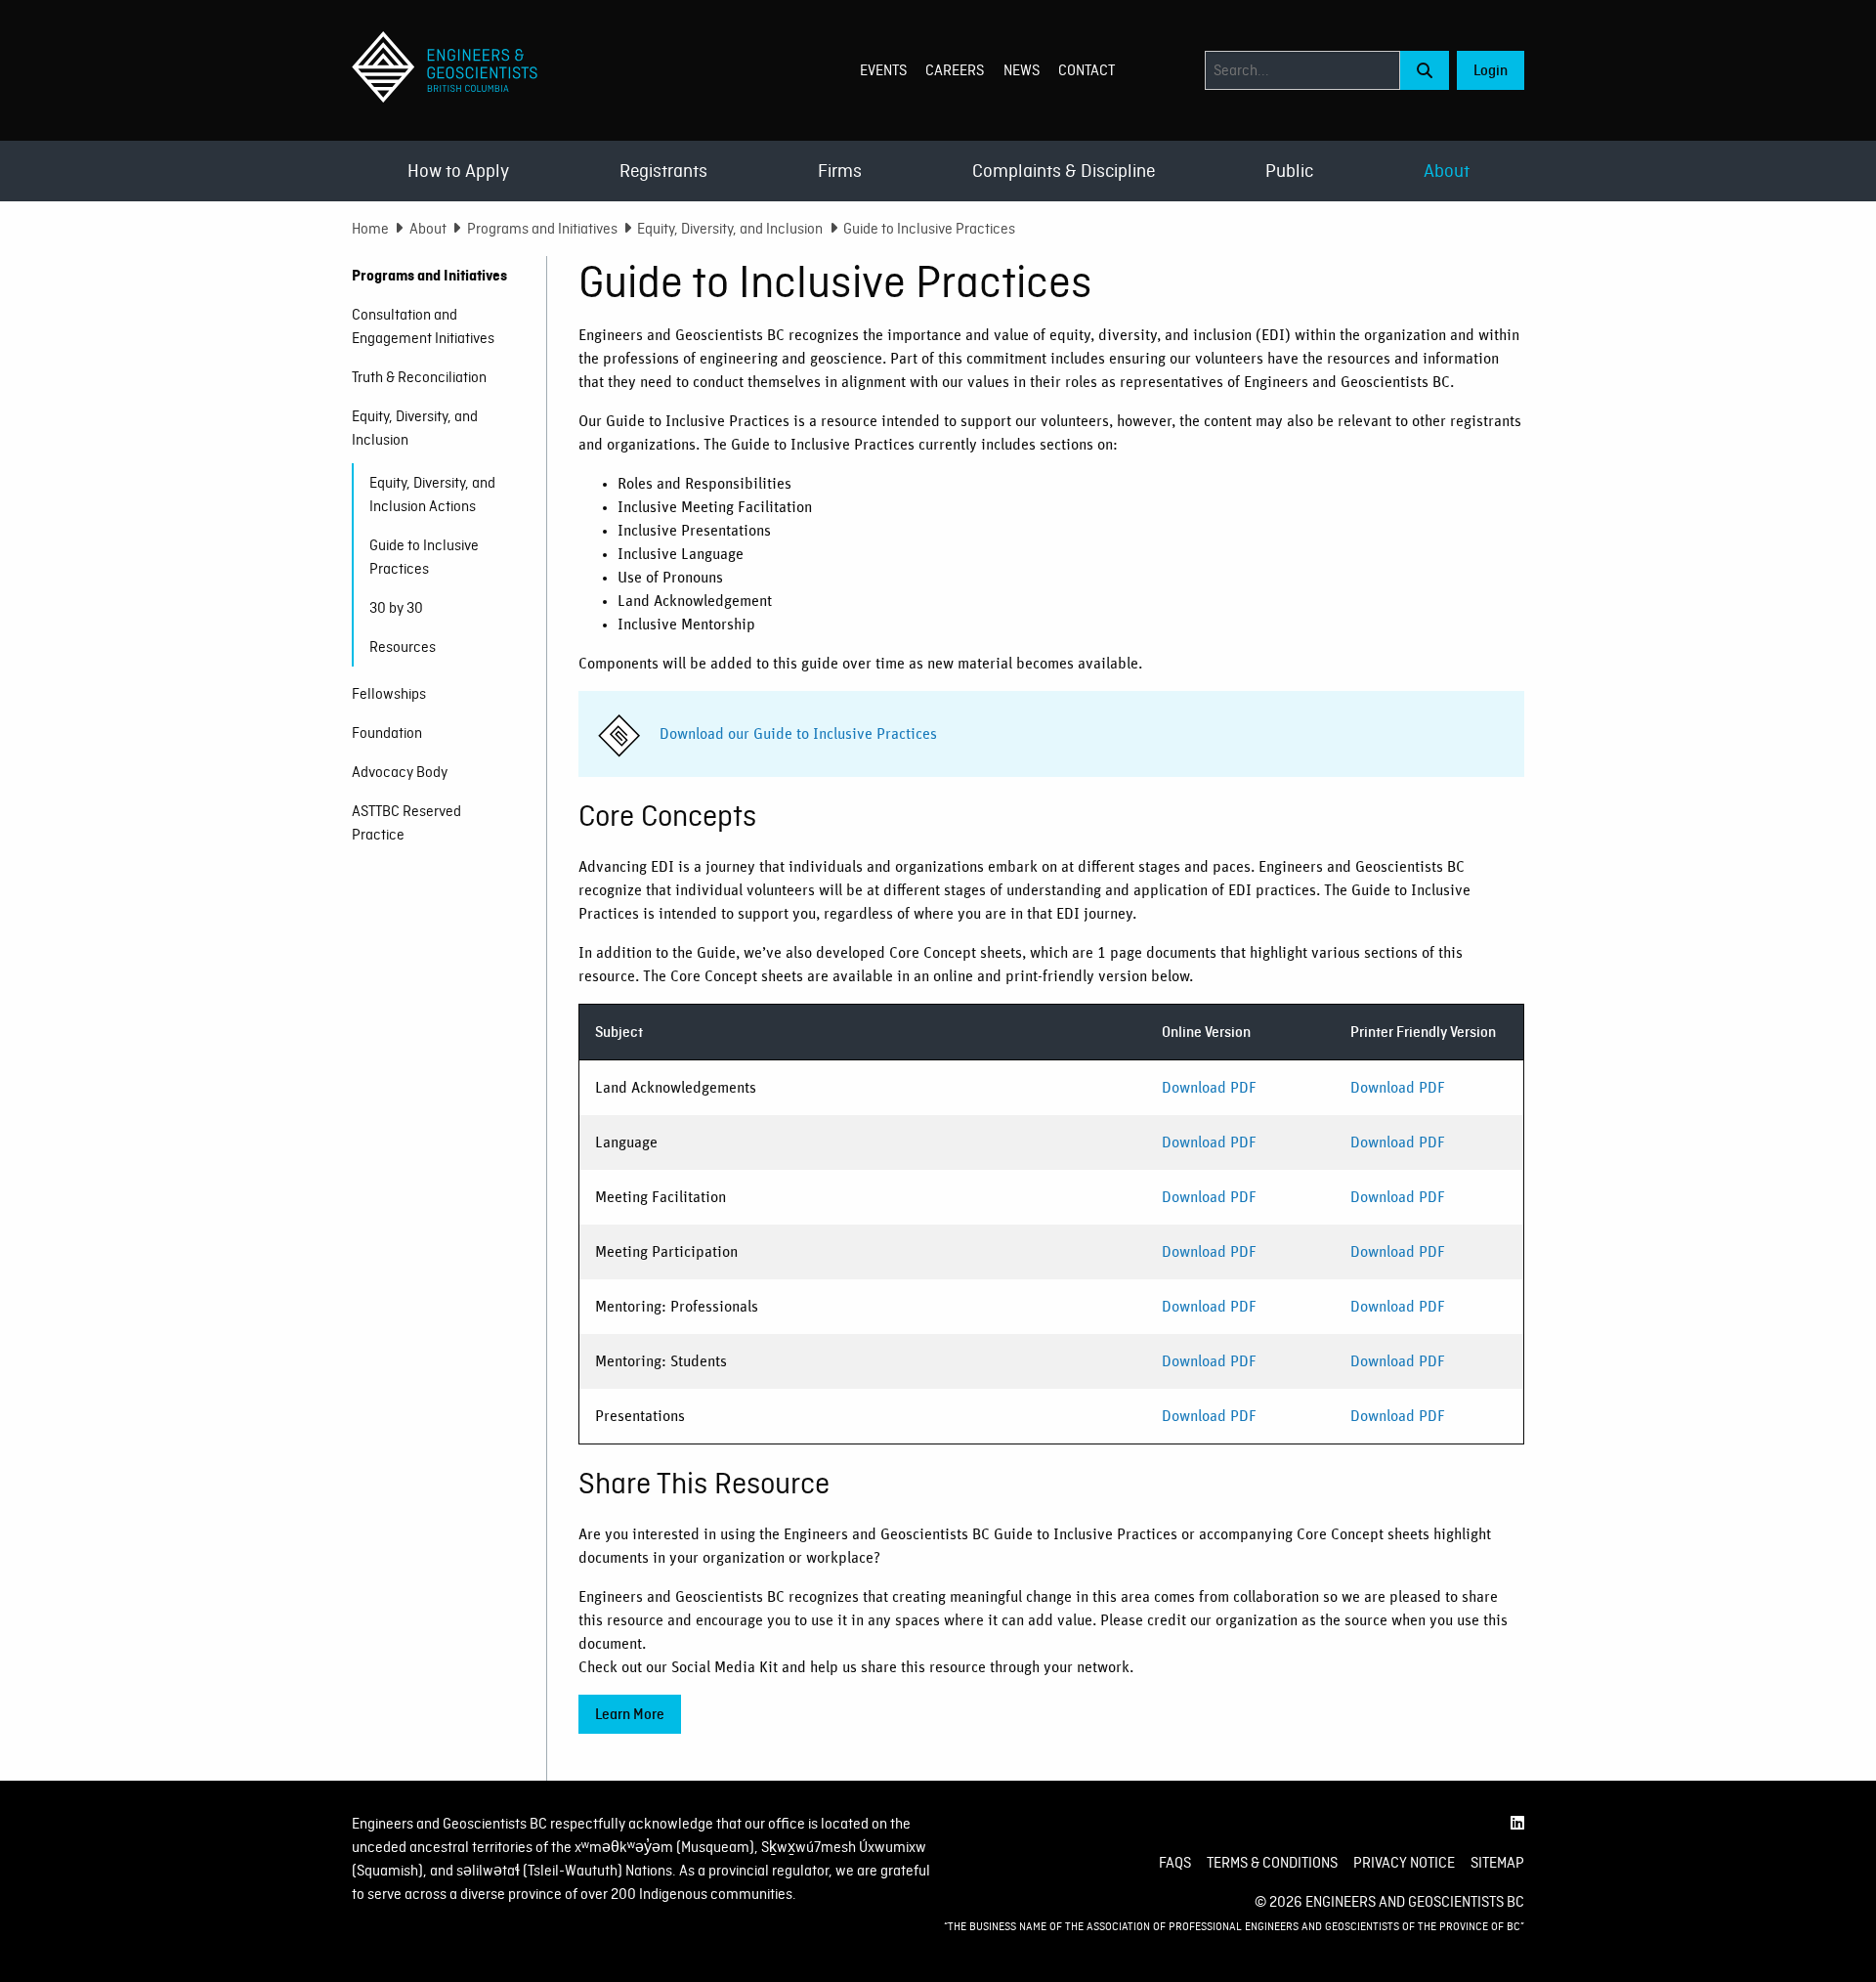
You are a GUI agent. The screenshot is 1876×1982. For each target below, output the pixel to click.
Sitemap (1497, 1863)
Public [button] (1289, 171)
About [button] (1447, 171)
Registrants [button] (663, 171)
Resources (403, 647)
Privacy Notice (1404, 1863)
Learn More (630, 1714)
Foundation (387, 733)
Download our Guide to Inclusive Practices (798, 734)
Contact (1087, 70)
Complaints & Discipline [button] (1064, 171)
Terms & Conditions (1272, 1863)
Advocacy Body (400, 772)
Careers (955, 70)
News (1022, 70)
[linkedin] (1517, 1824)
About (428, 229)
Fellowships (389, 694)
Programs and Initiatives (542, 229)
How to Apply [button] (458, 171)
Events (883, 70)
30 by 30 (396, 608)
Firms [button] (840, 171)
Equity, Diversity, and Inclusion (730, 229)
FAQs (1175, 1863)
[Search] (1425, 70)
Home (370, 229)
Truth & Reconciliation (419, 377)
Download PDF (1209, 1088)
